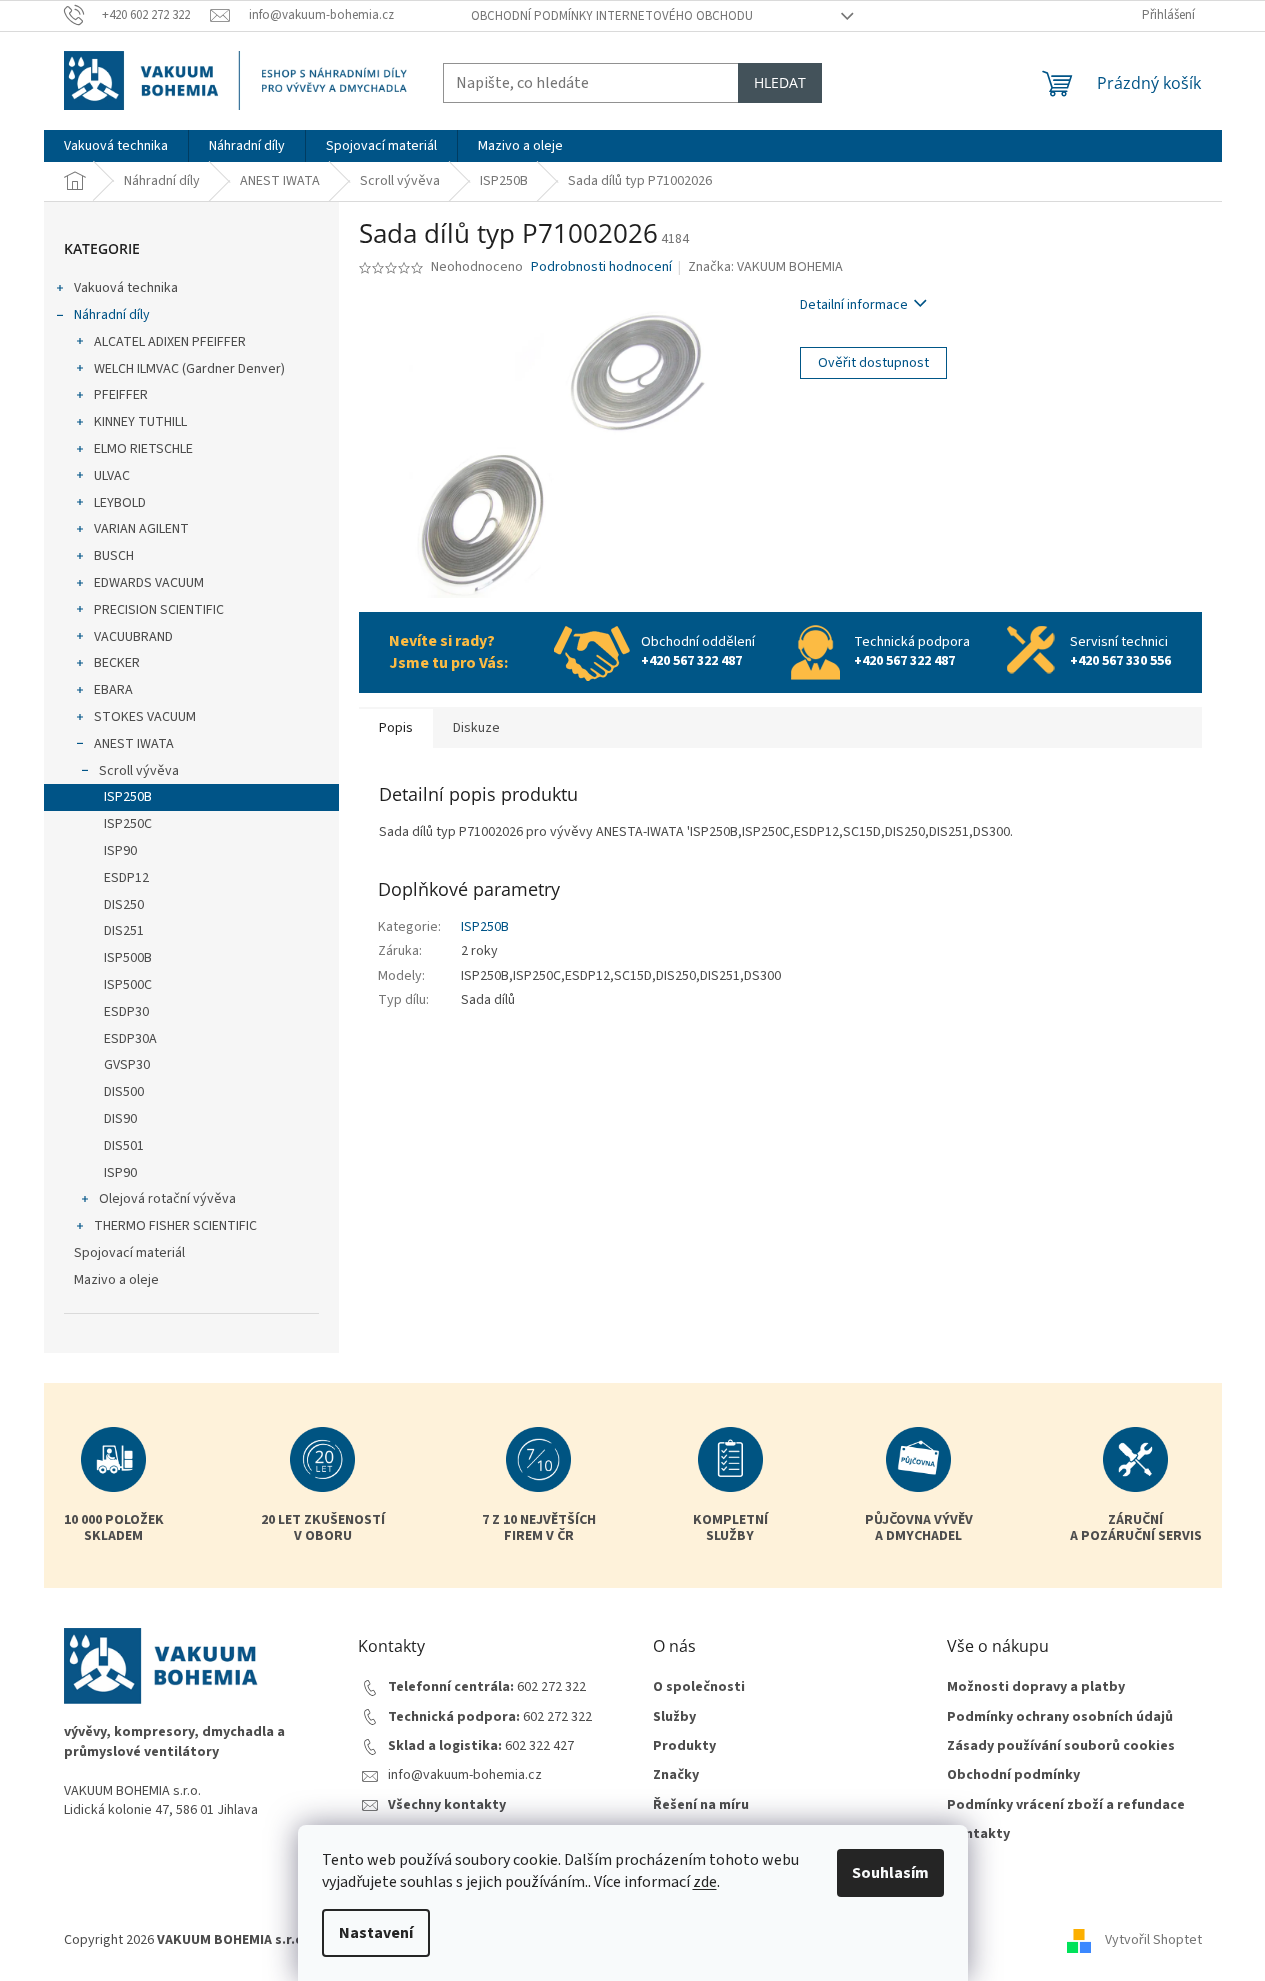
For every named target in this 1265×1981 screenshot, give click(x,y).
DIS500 (124, 1092)
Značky (676, 1775)
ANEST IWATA (134, 744)
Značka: (765, 267)
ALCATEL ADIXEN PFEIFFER (170, 342)
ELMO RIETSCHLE (143, 449)
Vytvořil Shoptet (1153, 1940)
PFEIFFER (121, 395)
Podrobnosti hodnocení (601, 267)
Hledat (780, 82)
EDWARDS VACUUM (149, 583)
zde (705, 1882)
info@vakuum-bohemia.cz (465, 1775)
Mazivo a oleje (116, 1280)
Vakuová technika (126, 288)
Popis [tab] (396, 728)
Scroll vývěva (139, 771)
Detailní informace (854, 305)
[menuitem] (116, 146)
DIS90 (120, 1119)
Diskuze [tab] (476, 728)
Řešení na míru (701, 1805)
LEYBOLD (120, 503)
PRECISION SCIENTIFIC (159, 610)
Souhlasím (890, 1873)
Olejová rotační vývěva (167, 1199)
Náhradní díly (112, 315)
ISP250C (128, 824)
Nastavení (376, 1933)
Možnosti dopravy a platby (1036, 1687)
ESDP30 (126, 1012)
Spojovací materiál (129, 1253)
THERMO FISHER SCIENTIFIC (175, 1226)
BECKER (117, 663)
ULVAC (112, 476)
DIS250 (124, 905)
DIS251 (124, 931)
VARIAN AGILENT (141, 529)
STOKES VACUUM (145, 717)
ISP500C (128, 985)
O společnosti (699, 1687)
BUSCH (114, 556)
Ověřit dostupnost (873, 363)
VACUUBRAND (133, 637)
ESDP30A (130, 1039)
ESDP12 (126, 878)
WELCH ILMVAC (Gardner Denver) (189, 369)
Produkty (684, 1746)
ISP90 (120, 851)
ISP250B (128, 797)
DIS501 (124, 1146)
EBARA (113, 690)
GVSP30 (127, 1065)
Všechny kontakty (447, 1805)
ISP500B (128, 958)
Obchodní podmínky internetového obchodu (612, 16)
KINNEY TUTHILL (140, 422)
